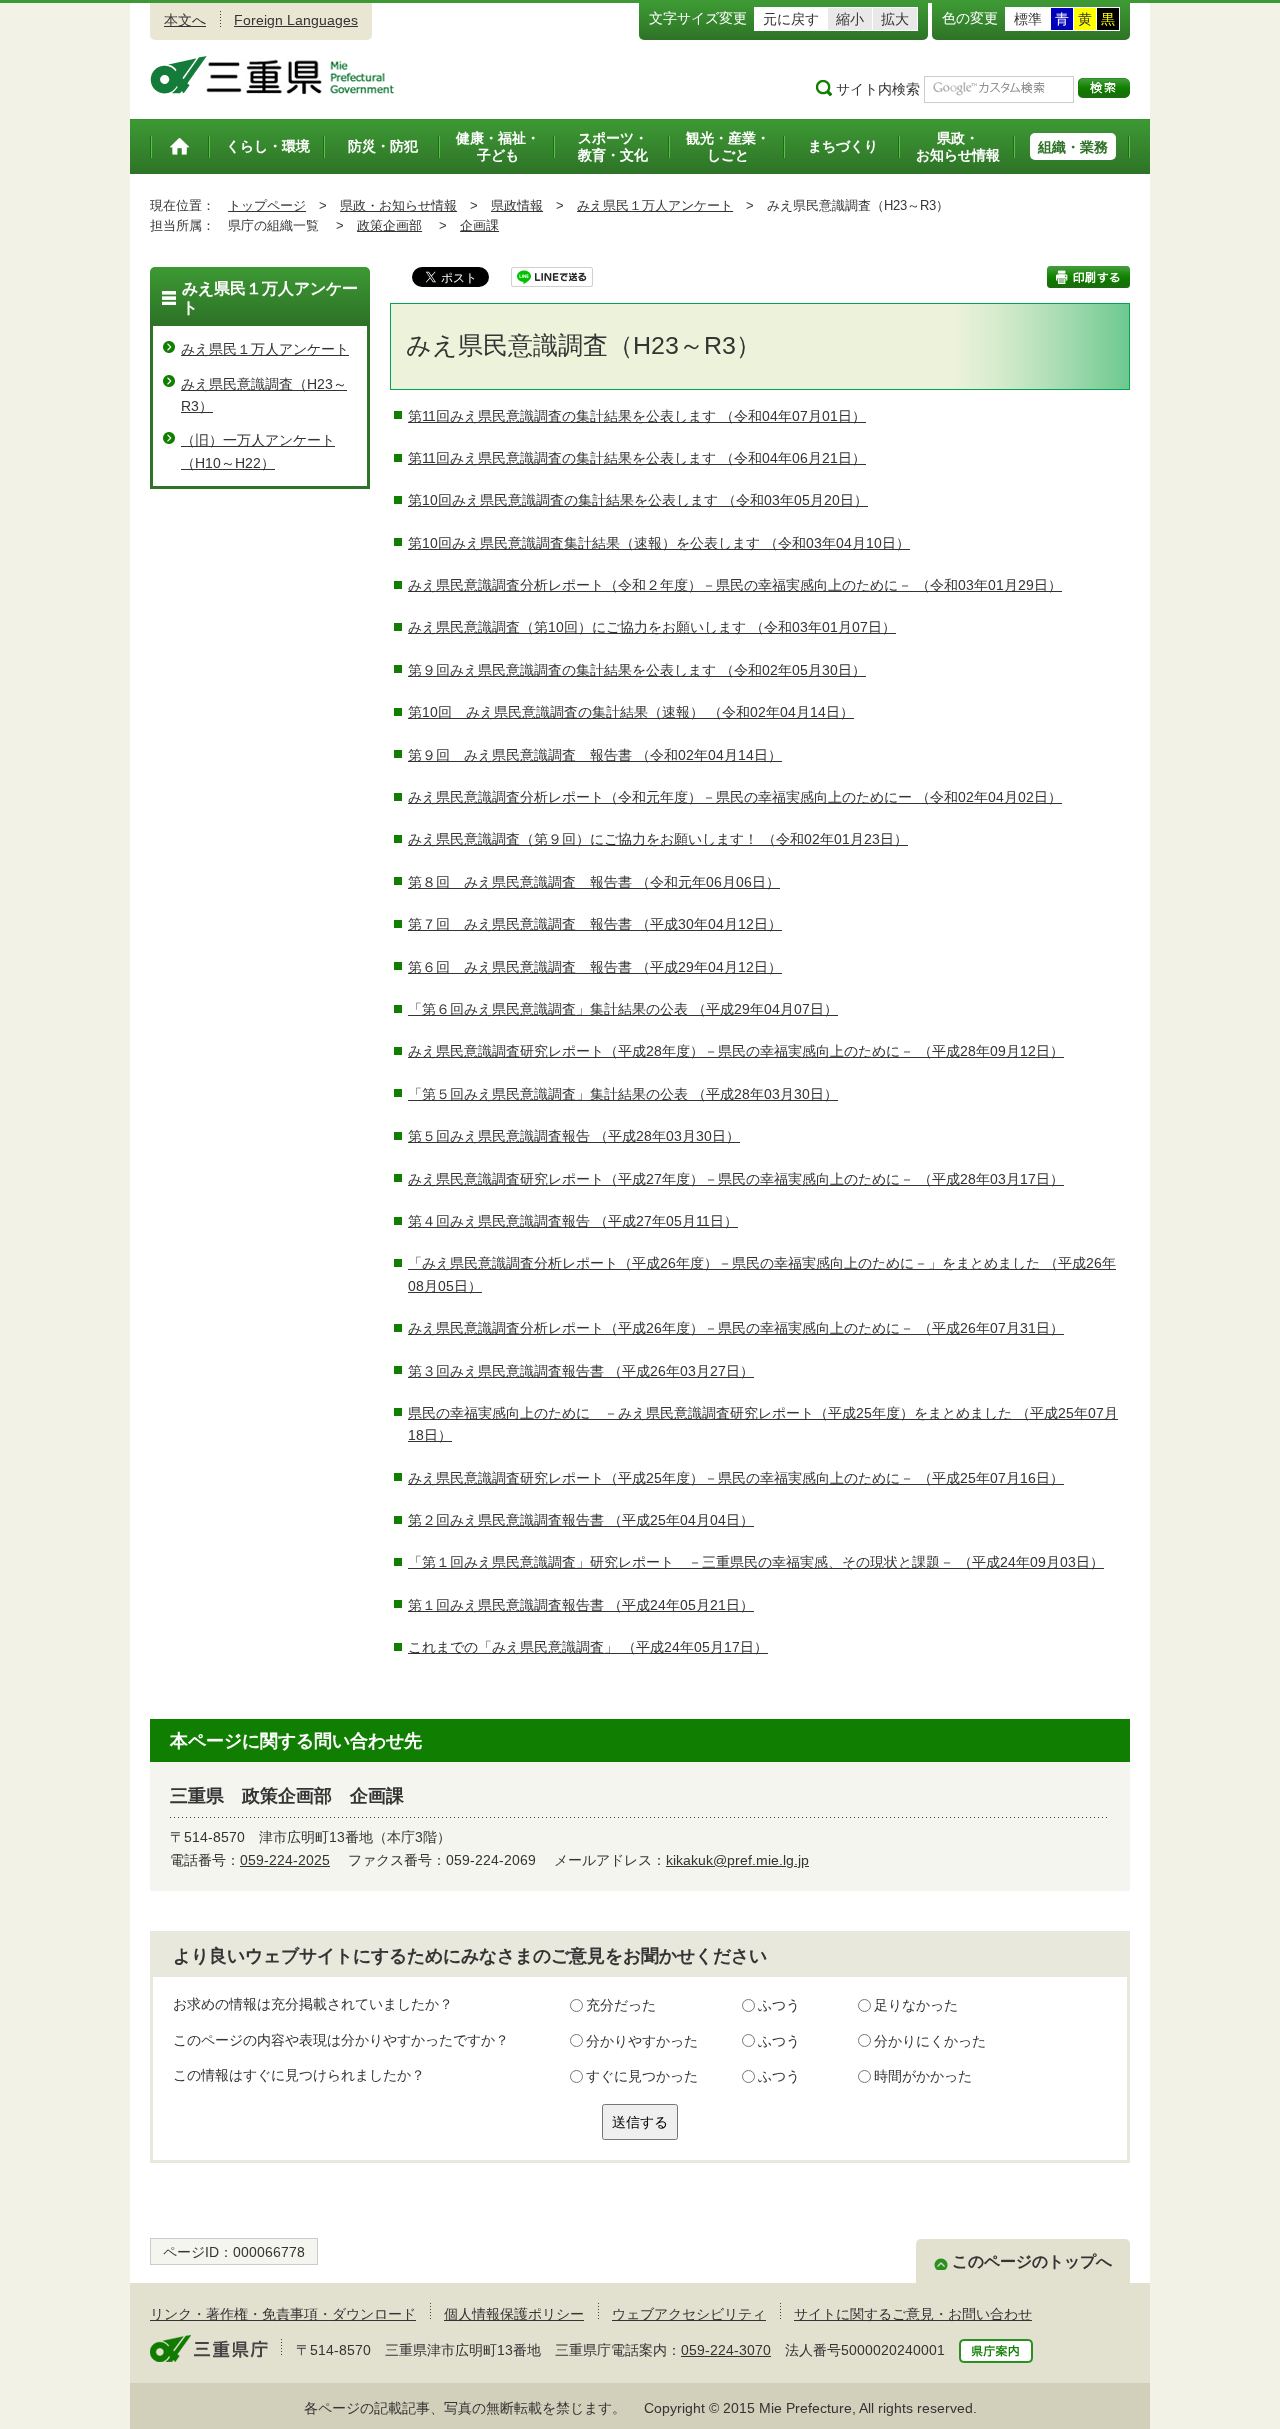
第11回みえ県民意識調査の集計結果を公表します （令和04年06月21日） (637, 458)
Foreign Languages (296, 20)
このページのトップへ (1032, 2261)
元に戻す (791, 19)
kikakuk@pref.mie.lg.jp (737, 1860)
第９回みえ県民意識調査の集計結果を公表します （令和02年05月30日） (637, 670)
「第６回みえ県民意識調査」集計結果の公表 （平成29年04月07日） (623, 1009)
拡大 (895, 19)
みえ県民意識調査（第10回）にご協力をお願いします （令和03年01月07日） (652, 627)
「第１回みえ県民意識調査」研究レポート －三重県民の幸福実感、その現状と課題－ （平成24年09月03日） (756, 1562)
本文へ (185, 20)
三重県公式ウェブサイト (272, 75)
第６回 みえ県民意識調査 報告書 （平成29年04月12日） (595, 967)
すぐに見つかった (642, 2076)
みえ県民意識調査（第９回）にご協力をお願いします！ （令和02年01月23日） (658, 839)
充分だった (621, 2005)
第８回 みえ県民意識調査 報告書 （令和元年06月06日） (594, 882)
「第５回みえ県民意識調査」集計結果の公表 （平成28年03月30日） (623, 1094)
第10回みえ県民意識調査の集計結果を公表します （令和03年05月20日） (638, 500)
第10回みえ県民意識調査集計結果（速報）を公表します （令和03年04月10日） (659, 543)
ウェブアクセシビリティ (689, 2314)
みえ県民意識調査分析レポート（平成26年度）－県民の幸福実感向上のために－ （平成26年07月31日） (736, 1328)
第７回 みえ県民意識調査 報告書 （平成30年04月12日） (595, 924)
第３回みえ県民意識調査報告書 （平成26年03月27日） (581, 1371)
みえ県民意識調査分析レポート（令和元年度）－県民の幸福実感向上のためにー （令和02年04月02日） (735, 797)
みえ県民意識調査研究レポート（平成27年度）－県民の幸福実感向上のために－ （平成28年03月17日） (736, 1179)
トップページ (267, 205)
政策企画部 (389, 225)
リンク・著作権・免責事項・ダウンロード (283, 2314)
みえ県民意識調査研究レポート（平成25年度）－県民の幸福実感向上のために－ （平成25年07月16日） (736, 1478)
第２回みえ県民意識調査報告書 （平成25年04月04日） (581, 1520)
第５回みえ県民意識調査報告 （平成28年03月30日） (574, 1136)
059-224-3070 (726, 2350)
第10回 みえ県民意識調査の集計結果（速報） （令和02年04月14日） (631, 712)
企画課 (479, 225)
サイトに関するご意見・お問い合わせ (913, 2314)
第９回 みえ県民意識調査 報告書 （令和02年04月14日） (595, 755)
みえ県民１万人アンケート (655, 205)
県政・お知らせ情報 (398, 205)
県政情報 (517, 205)
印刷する (1088, 277)
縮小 (850, 19)
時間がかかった (923, 2076)
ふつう (779, 2005)
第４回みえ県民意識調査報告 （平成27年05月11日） (573, 1221)
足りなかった (916, 2005)
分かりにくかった (930, 2041)
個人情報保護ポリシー (514, 2314)
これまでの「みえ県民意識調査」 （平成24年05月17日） (588, 1647)
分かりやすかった (642, 2041)
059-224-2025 (285, 1860)
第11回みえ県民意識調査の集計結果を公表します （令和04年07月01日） (637, 416)
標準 (1028, 19)
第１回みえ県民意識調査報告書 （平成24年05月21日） (581, 1605)
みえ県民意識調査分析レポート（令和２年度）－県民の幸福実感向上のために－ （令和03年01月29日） (735, 585)
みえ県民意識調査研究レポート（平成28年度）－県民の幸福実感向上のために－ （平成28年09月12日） (736, 1051)
